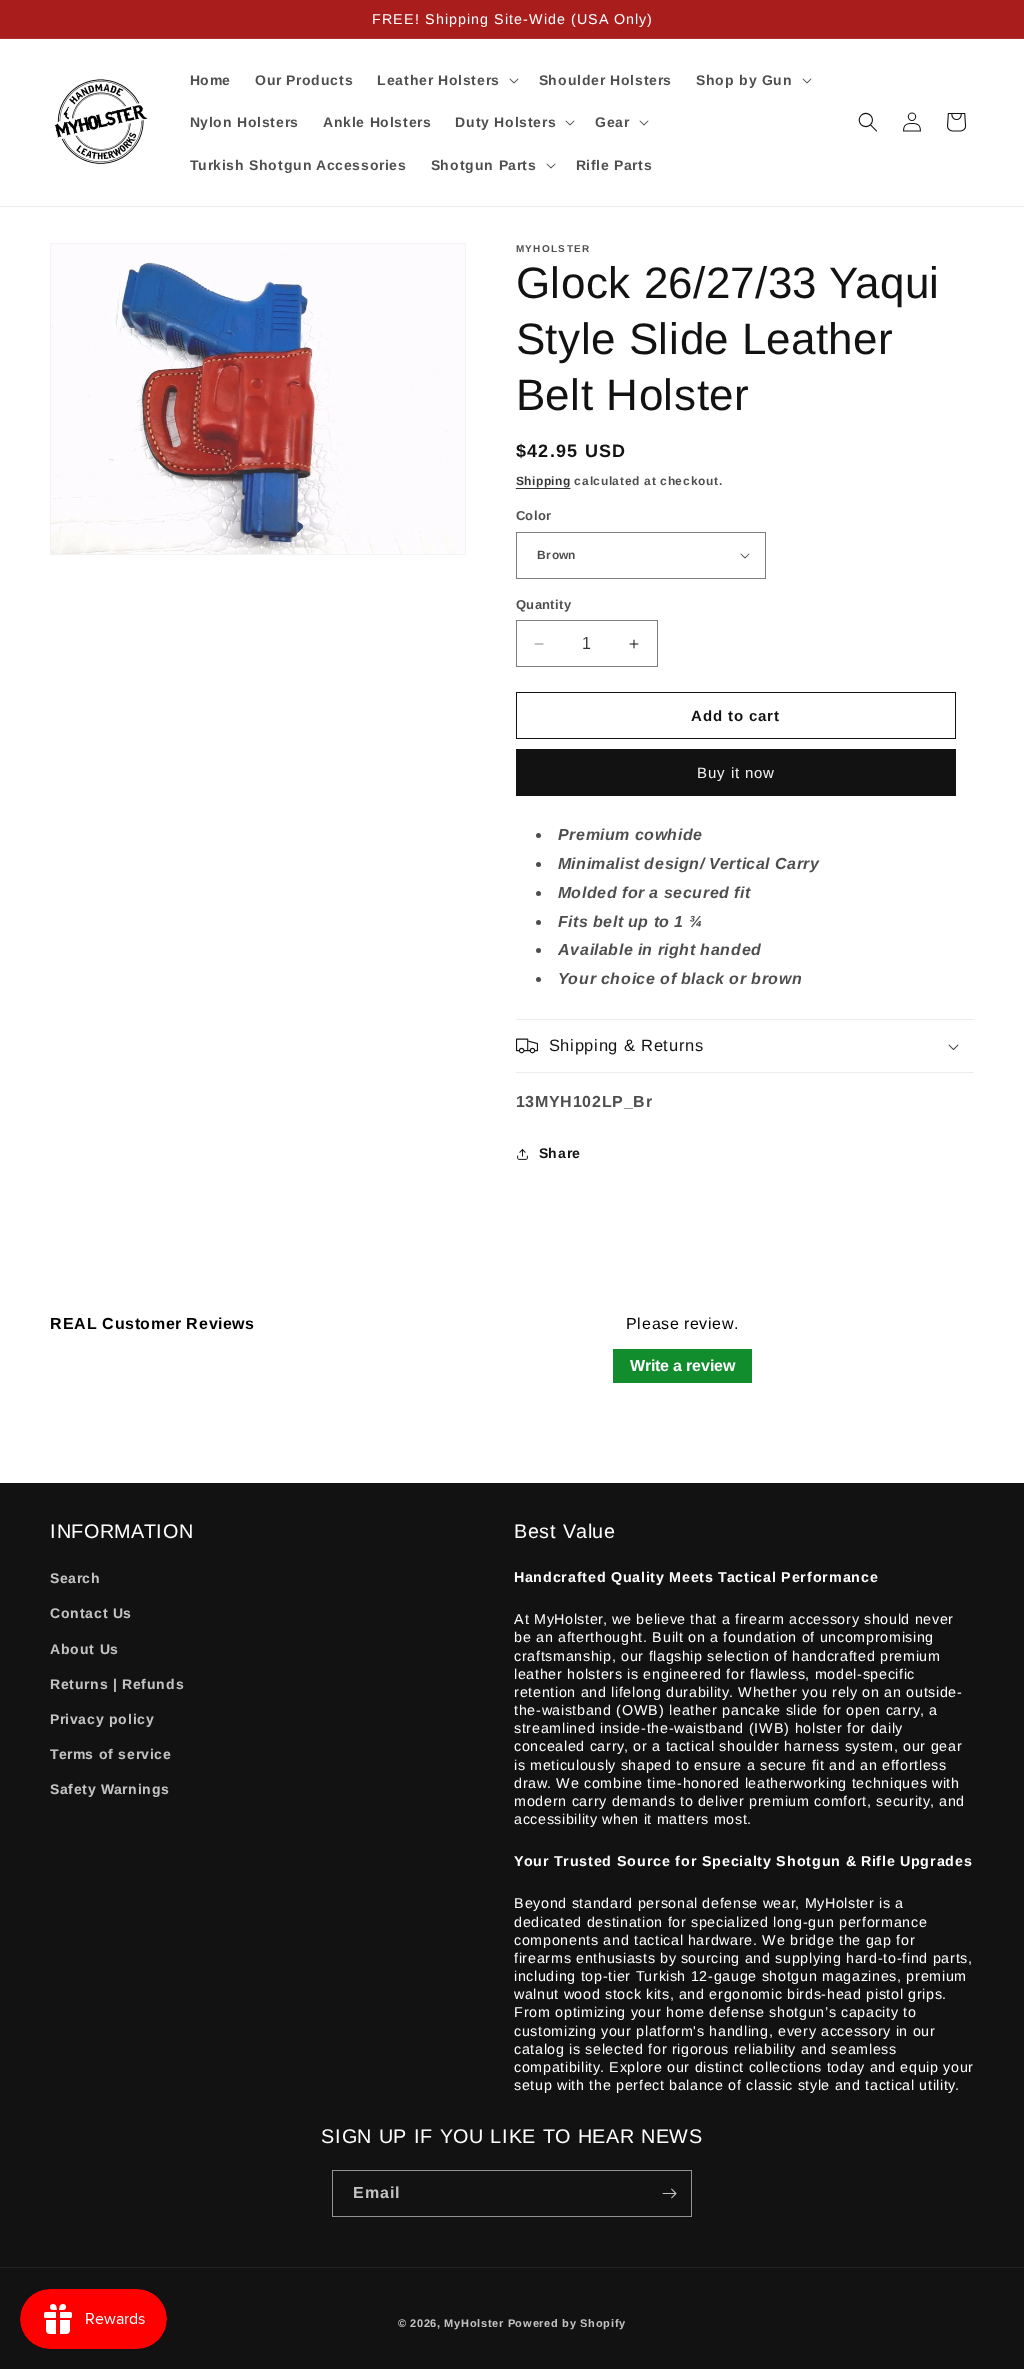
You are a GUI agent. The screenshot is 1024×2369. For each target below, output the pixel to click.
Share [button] (560, 1153)
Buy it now (736, 772)
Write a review (682, 1365)
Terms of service (111, 1754)
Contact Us (91, 1613)
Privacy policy (102, 1719)
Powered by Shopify (567, 2323)
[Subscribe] (669, 2193)
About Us (84, 1649)
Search (75, 1578)
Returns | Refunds (117, 1684)
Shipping (543, 481)
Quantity (543, 604)
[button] (446, 80)
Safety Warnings (110, 1789)
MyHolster (473, 2323)
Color (534, 515)
